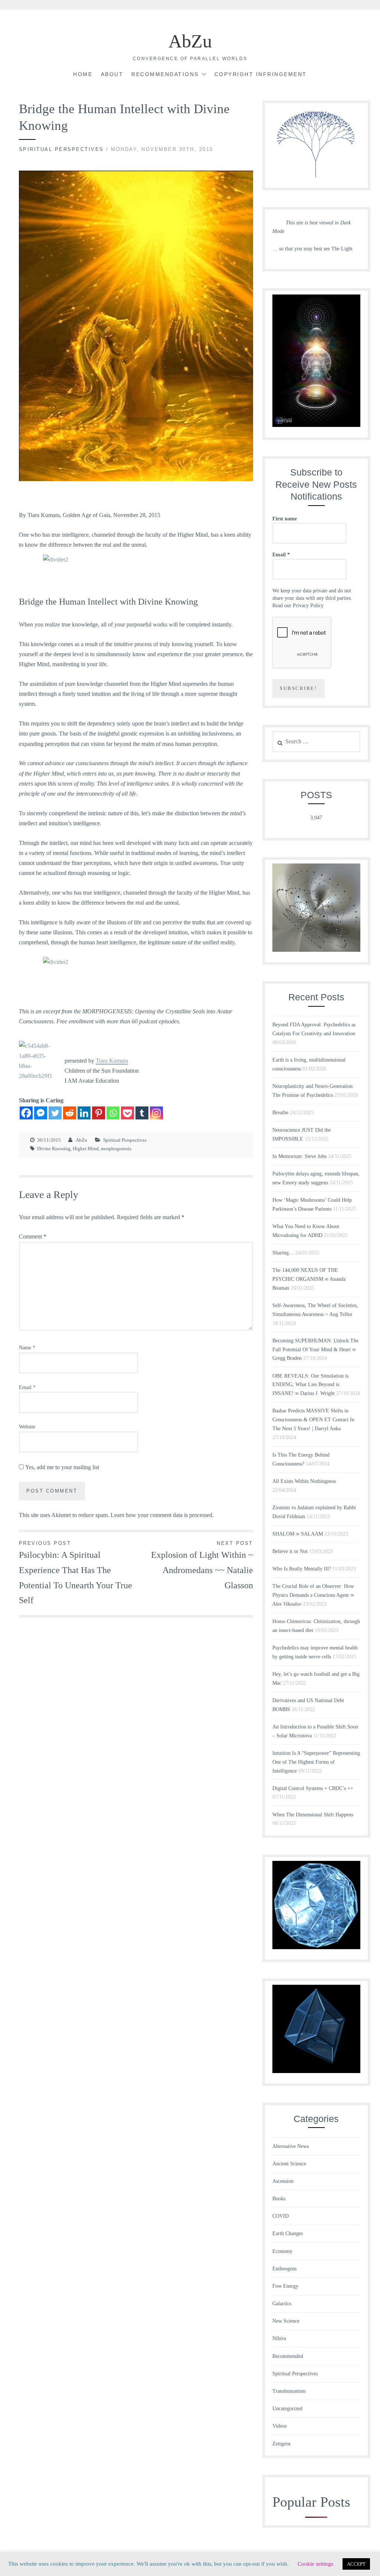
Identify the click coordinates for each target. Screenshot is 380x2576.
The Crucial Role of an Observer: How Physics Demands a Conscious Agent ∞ (313, 1595)
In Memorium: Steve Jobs (299, 1156)
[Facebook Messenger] (41, 1113)
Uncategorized (287, 2409)
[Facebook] (26, 1113)
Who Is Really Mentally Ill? (302, 1569)
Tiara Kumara (112, 1061)
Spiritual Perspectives (61, 149)
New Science (286, 2321)
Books (279, 2199)
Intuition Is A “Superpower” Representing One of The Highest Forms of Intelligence (316, 1762)
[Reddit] (70, 1113)
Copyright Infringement (261, 74)
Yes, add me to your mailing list (61, 1467)
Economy (282, 2251)
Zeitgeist (281, 2444)
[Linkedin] (84, 1113)
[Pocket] (127, 1113)
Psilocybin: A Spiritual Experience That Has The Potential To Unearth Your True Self (76, 1573)
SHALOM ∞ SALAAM (298, 1534)
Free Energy (285, 2286)
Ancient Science (289, 2164)
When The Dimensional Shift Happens (313, 1815)
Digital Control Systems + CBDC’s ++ (313, 1788)
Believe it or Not (290, 1551)
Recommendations (165, 74)
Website (27, 1427)
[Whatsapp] (113, 1113)
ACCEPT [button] (356, 2564)
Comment (33, 1236)
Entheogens (284, 2269)
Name (27, 1348)
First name (285, 519)
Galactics (282, 2304)
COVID (281, 2216)
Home (83, 74)
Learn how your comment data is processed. (162, 1515)
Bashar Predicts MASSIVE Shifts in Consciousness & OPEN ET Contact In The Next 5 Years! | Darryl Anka (313, 1420)
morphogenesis (116, 1149)
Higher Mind (86, 1149)
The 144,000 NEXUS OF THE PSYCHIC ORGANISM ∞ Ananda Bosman (309, 1279)
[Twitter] (55, 1113)
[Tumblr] (142, 1113)
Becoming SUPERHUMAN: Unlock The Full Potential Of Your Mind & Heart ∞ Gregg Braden (315, 1350)
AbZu (190, 41)
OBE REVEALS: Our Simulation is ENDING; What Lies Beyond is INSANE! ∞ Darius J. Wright (310, 1385)
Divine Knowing (54, 1149)
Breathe (280, 1113)
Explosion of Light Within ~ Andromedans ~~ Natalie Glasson (202, 1565)
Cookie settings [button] (315, 2564)
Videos (279, 2426)
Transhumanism (289, 2391)
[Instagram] (156, 1113)
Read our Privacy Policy (298, 606)
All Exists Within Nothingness (304, 1481)
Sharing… (283, 1253)
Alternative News (291, 2146)
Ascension (283, 2181)
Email (27, 1387)
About (112, 74)
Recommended (288, 2356)
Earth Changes (288, 2233)
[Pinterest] (99, 1113)
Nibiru (279, 2338)
